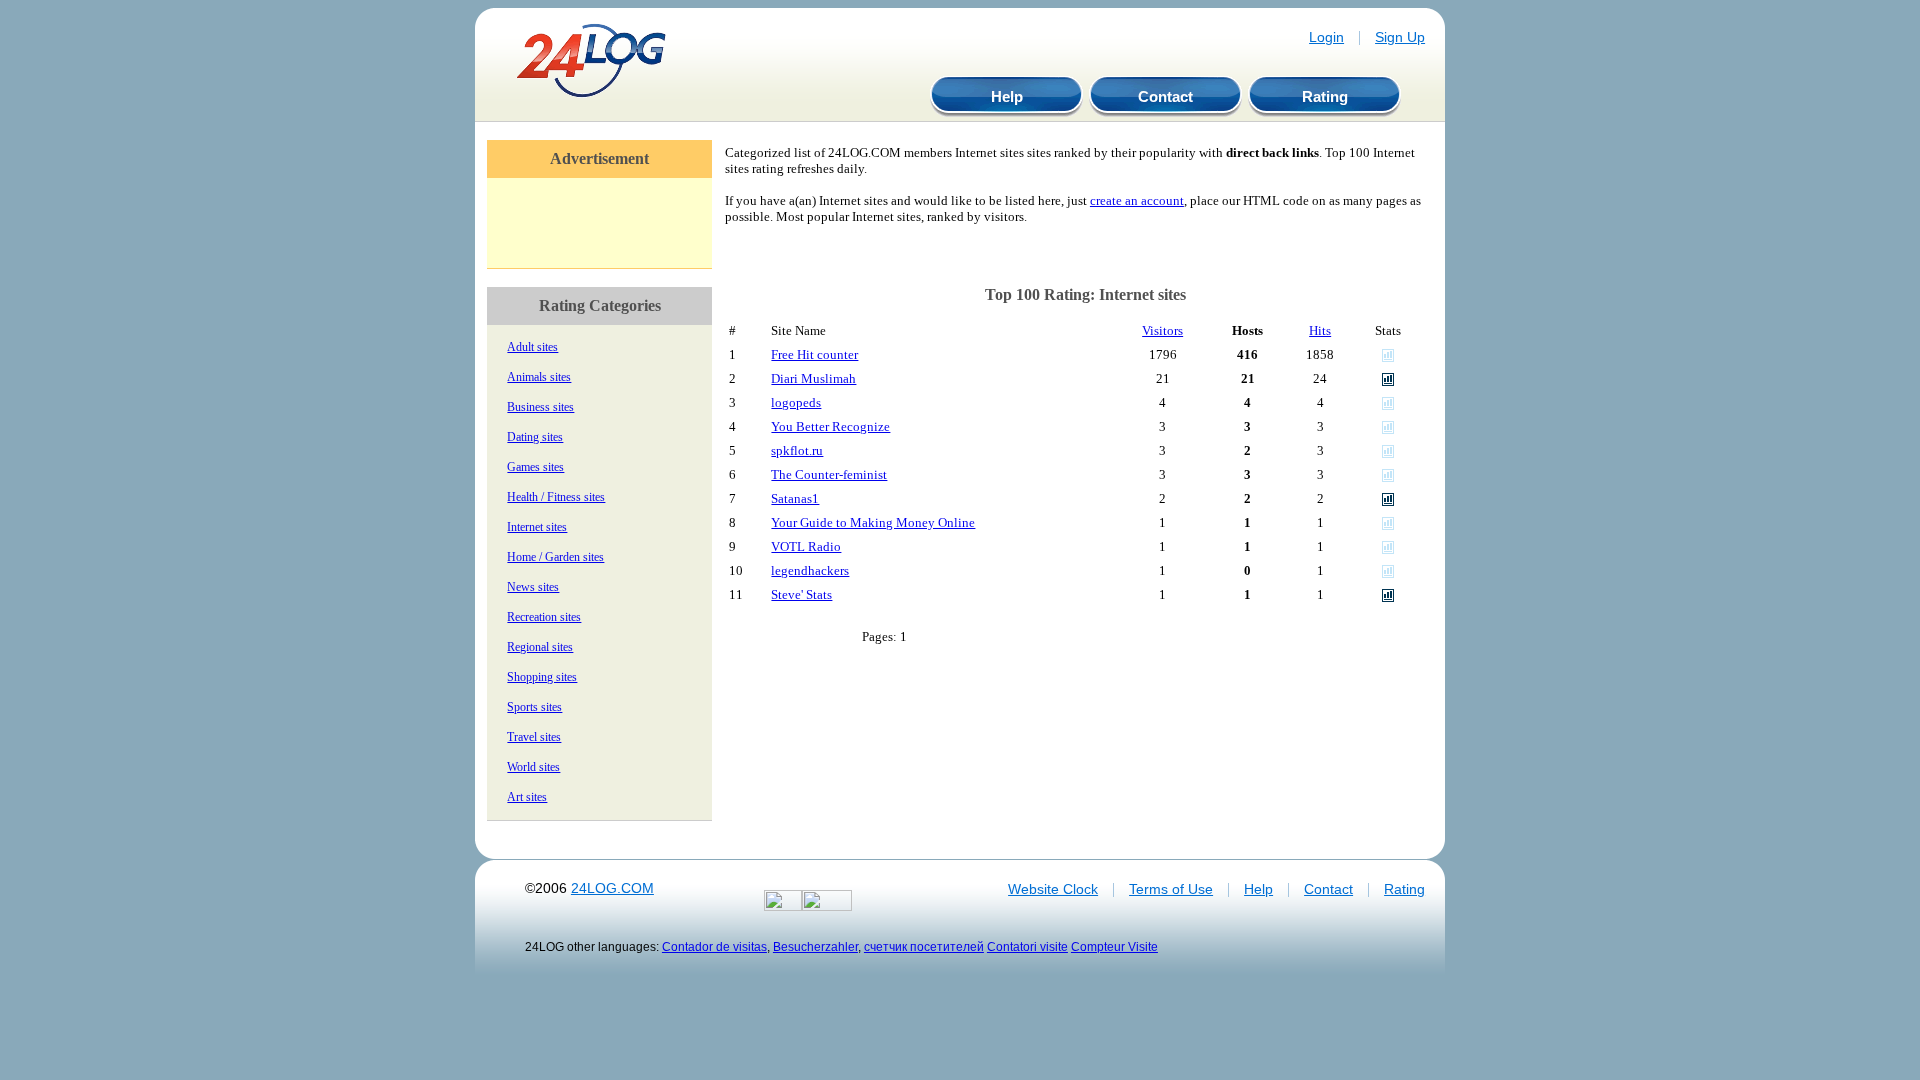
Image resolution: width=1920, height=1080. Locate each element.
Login (1326, 37)
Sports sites (534, 707)
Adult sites (532, 347)
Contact (1165, 96)
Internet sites (537, 527)
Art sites (527, 797)
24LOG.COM (612, 888)
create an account (1137, 200)
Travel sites (534, 737)
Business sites (540, 407)
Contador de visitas (714, 946)
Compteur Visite (1114, 946)
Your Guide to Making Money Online (873, 522)
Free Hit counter (814, 354)
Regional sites (540, 647)
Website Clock (1053, 889)
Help (1007, 96)
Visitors (1162, 330)
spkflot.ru (797, 450)
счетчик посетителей (924, 946)
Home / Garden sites (555, 557)
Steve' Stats (801, 594)
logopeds (796, 402)
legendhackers (810, 570)
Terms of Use (1171, 889)
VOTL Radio (806, 546)
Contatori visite (1027, 946)
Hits (1320, 330)
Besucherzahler (815, 946)
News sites (533, 587)
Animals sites (539, 377)
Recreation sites (544, 617)
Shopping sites (542, 677)
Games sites (535, 467)
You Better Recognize (830, 426)
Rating (1325, 96)
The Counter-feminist (829, 474)
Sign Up (1400, 37)
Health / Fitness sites (556, 497)
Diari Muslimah (813, 378)
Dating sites (535, 437)
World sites (533, 767)
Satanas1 (795, 498)
